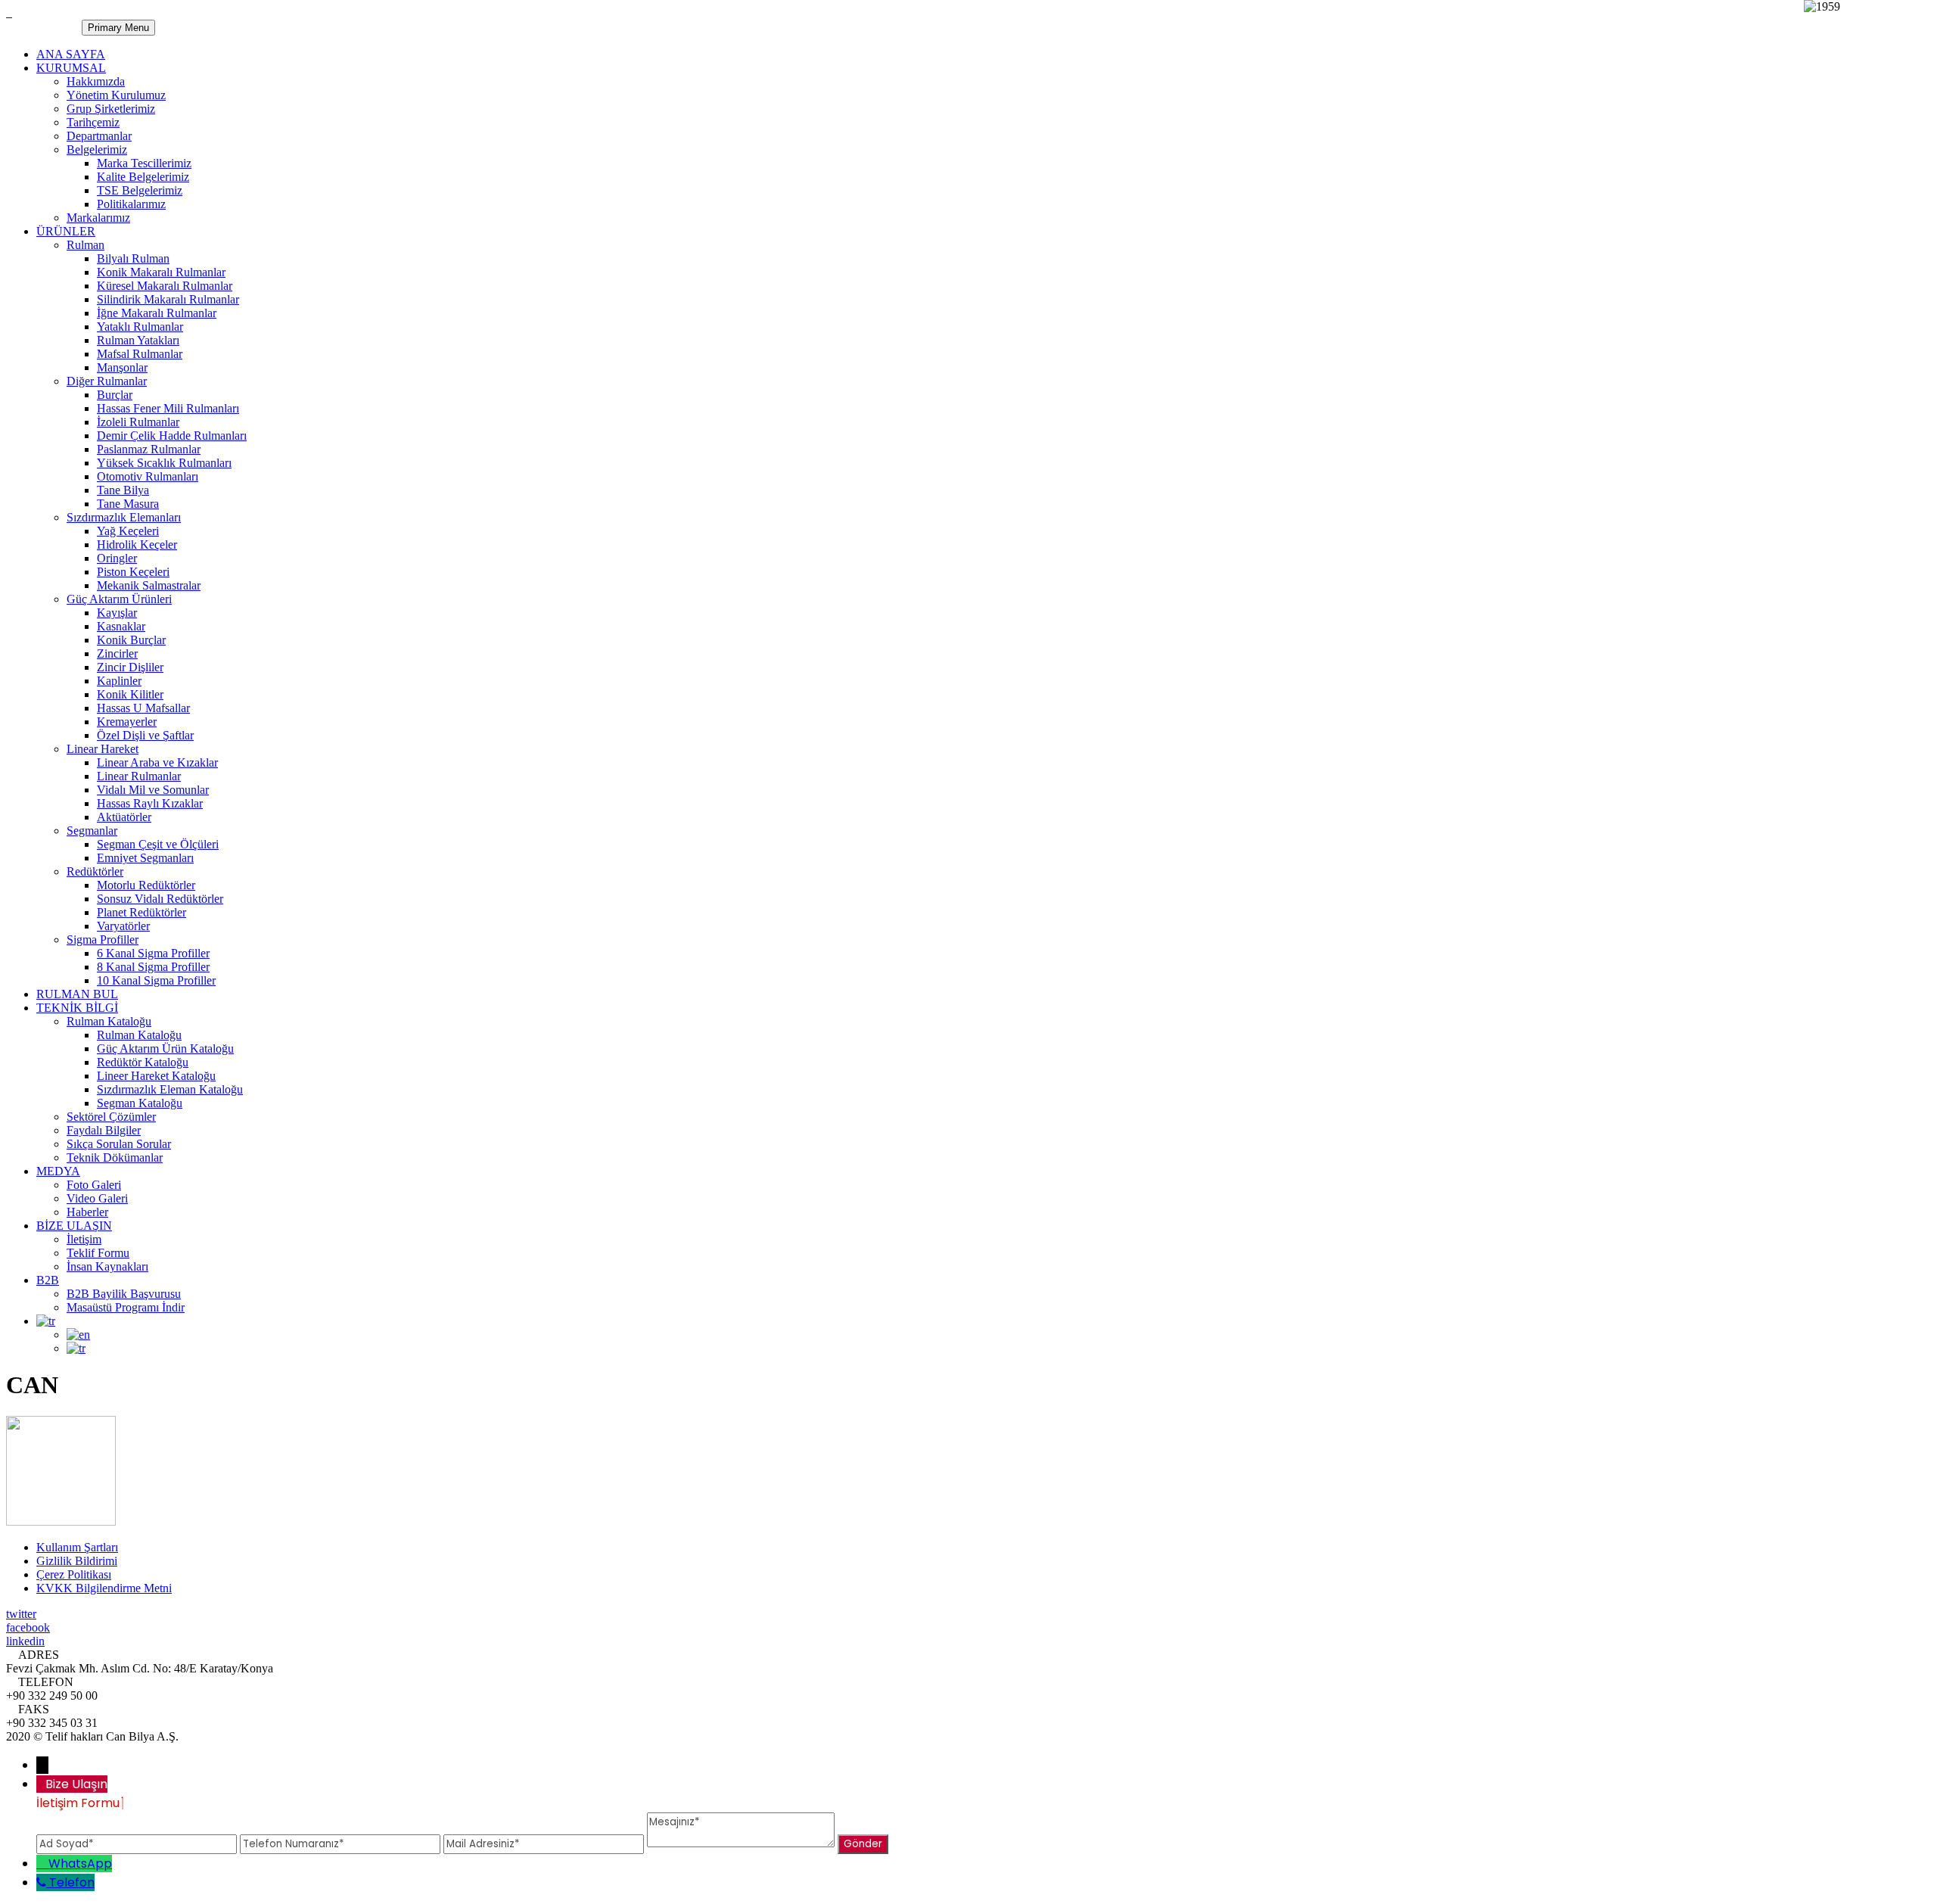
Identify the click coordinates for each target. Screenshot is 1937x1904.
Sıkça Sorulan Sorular (119, 1144)
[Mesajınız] (742, 1843)
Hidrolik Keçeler (137, 544)
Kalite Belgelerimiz (143, 177)
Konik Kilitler (130, 694)
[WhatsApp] (42, 1864)
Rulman (86, 245)
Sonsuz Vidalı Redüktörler (160, 899)
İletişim (84, 1239)
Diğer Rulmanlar (107, 381)
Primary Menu (118, 28)
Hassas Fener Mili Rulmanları (168, 408)
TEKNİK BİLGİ (77, 1008)
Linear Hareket (103, 749)
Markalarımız (98, 218)
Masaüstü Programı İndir (126, 1307)
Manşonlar (122, 367)
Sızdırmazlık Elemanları (124, 517)
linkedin (25, 1641)
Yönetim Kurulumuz (116, 95)
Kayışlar (117, 613)
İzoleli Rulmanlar (138, 422)
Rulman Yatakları (138, 340)
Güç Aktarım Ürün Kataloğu (165, 1048)
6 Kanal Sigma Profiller (153, 953)
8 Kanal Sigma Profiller (153, 967)
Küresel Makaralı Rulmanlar (165, 286)
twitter (21, 1614)
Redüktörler (95, 871)
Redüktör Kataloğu (143, 1062)
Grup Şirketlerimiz (111, 109)
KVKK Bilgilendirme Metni (104, 1588)
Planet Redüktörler (141, 912)
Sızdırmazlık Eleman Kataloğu (170, 1089)
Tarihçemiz (93, 122)
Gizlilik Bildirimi (77, 1561)
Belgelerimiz (97, 149)
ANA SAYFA (71, 54)
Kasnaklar (121, 626)
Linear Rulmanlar (139, 776)
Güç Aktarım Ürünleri (119, 599)
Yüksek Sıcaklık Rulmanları (164, 463)
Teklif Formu (98, 1253)
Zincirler (117, 653)
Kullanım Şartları (77, 1547)
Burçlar (115, 395)
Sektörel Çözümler (111, 1117)
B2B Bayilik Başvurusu (124, 1294)
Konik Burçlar (131, 640)
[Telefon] (43, 1882)
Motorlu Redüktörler (146, 885)
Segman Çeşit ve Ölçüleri (158, 844)
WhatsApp (80, 1864)
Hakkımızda (96, 81)
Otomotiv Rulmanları (148, 476)
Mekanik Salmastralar (149, 585)
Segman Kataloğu (140, 1103)
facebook (28, 1627)
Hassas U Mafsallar (143, 708)
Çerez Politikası (74, 1574)
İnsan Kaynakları (107, 1266)
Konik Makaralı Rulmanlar (161, 272)
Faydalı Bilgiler (104, 1130)
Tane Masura (128, 504)
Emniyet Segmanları (145, 858)
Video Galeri (97, 1198)
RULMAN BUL (77, 994)
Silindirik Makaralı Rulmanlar (168, 299)
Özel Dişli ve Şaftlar (145, 735)
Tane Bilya (123, 490)
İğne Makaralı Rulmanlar (157, 313)
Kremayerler (127, 722)
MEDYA (58, 1171)
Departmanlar (99, 136)
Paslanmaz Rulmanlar (149, 449)
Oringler (117, 558)
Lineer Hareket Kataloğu (156, 1076)
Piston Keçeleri (133, 572)
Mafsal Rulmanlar (140, 354)
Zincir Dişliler (130, 667)
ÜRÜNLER (66, 231)
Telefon (72, 1882)
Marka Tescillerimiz (144, 163)
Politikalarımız (131, 204)
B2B (48, 1280)
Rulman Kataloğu (109, 1021)
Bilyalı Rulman (133, 258)
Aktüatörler (124, 817)
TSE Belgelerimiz (140, 190)
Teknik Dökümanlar (115, 1157)
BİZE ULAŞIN (74, 1226)
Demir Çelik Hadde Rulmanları (172, 436)
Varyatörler (123, 926)
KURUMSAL (71, 68)
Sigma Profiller (103, 940)
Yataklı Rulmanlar (140, 327)
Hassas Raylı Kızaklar (150, 803)
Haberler (87, 1212)
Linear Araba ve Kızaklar (157, 762)
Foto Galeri (94, 1185)
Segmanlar (92, 831)
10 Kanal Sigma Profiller (156, 980)
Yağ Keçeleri (128, 531)
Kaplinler (119, 681)
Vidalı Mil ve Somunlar (153, 790)
